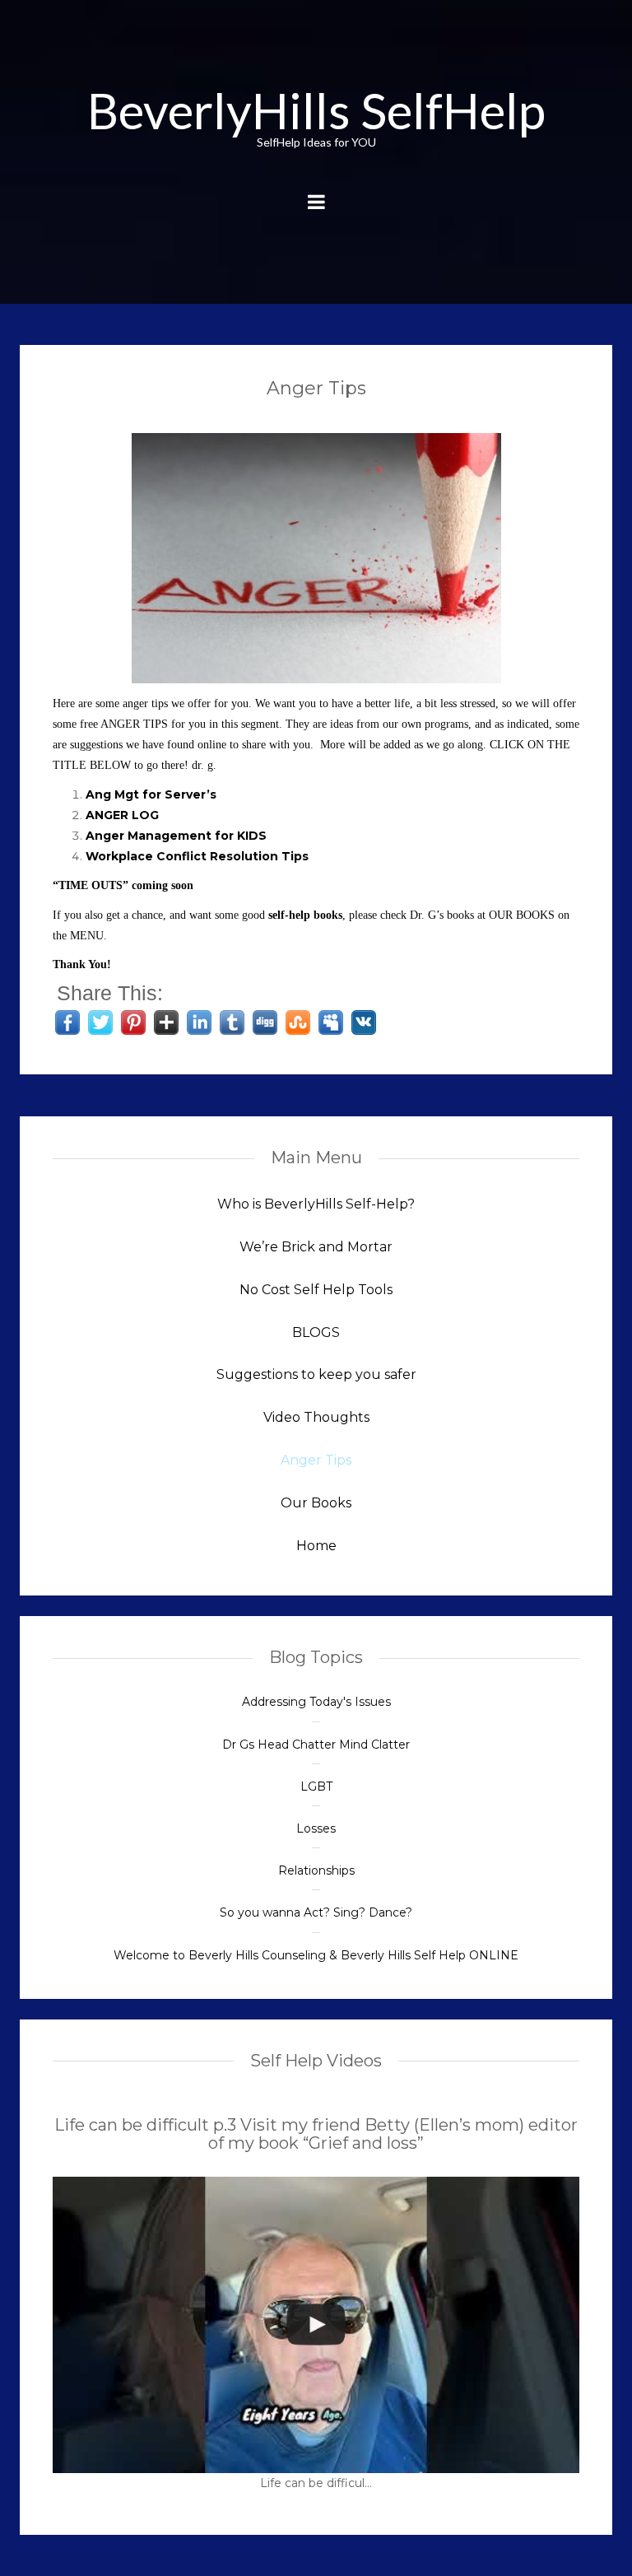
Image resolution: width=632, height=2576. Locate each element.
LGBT (316, 1786)
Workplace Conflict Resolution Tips (197, 856)
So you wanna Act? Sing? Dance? (316, 1912)
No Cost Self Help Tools (316, 1290)
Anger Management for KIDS (176, 836)
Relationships (316, 1870)
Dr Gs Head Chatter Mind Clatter (316, 1745)
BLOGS (316, 1332)
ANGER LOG (122, 815)
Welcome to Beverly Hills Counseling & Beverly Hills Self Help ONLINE (316, 1955)
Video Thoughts (316, 1417)
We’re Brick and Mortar (316, 1247)
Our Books (316, 1503)
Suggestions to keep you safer (316, 1374)
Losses (316, 1828)
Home (316, 1546)
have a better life (371, 703)
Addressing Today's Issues (316, 1702)
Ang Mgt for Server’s (153, 794)
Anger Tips (316, 388)
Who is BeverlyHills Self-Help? (316, 1204)
